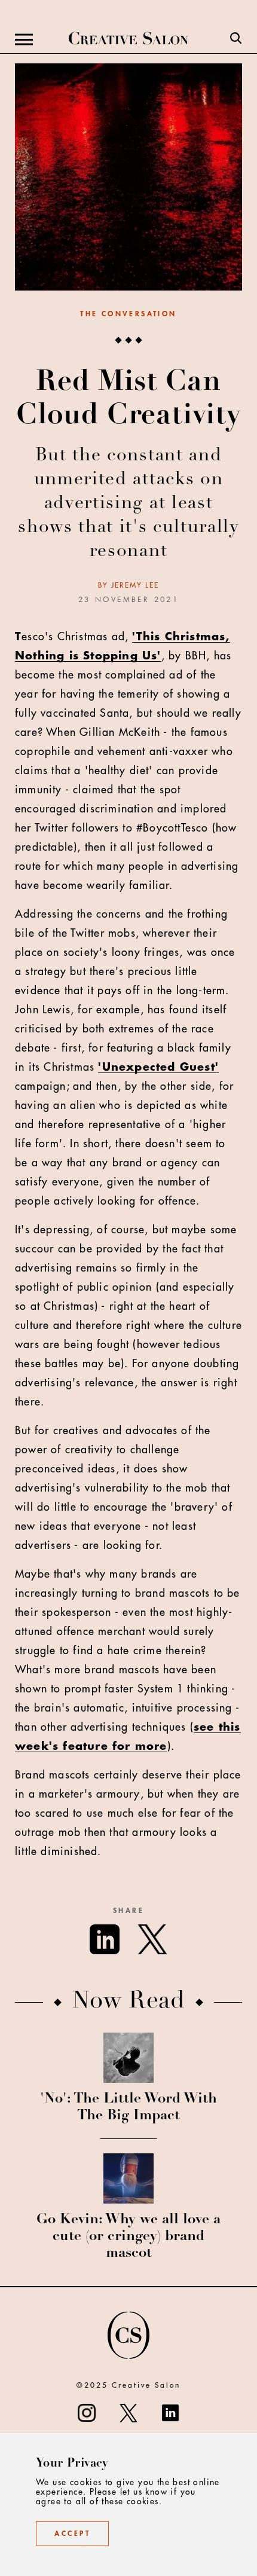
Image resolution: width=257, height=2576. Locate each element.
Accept (72, 2534)
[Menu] (24, 39)
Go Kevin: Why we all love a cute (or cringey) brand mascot (128, 2237)
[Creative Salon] (128, 39)
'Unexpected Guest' (158, 1067)
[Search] (236, 39)
